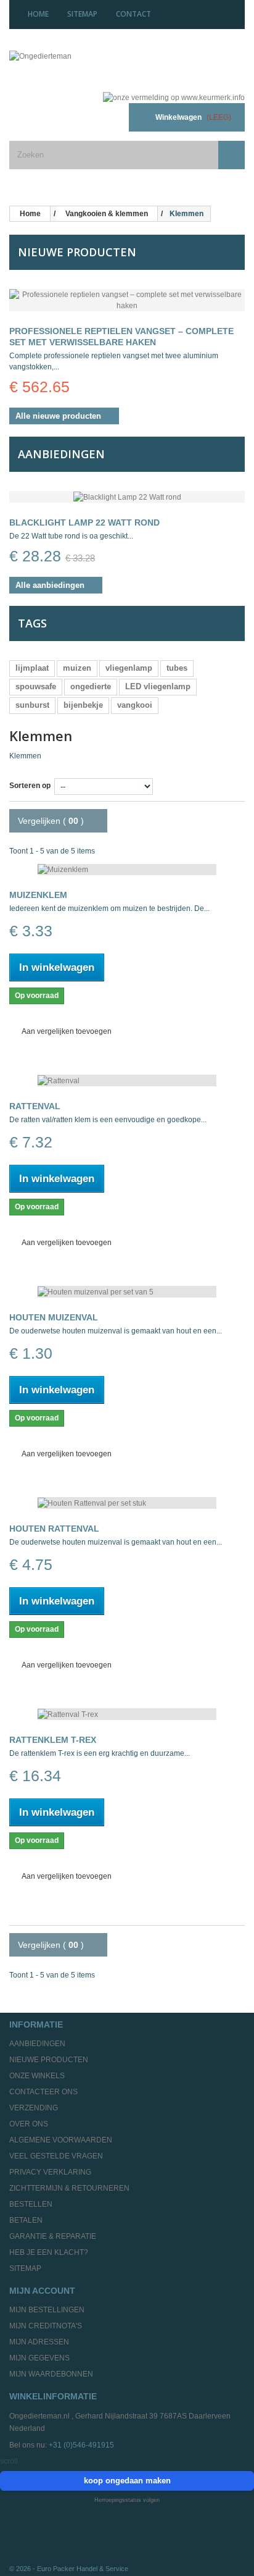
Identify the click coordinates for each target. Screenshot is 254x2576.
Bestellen (31, 2204)
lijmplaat (32, 668)
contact (133, 14)
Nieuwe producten (77, 252)
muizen (77, 668)
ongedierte (91, 686)
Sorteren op (30, 786)
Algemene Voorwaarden (61, 2140)
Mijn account (42, 2291)
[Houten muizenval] (127, 1292)
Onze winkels (37, 2076)
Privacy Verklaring (50, 2172)
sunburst (32, 705)
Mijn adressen (39, 2342)
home (38, 14)
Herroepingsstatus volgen (127, 2500)
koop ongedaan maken (127, 2481)
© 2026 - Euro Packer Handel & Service (69, 2569)
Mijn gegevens (39, 2358)
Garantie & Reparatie (53, 2236)
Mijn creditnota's (46, 2326)
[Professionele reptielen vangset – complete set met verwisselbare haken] (127, 300)
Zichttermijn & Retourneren (69, 2188)
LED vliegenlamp (158, 686)
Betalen (26, 2220)
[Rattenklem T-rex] (127, 1714)
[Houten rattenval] (127, 1503)
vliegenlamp (129, 668)
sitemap (82, 14)
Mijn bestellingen (47, 2310)
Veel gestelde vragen (56, 2156)
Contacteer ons (43, 2092)
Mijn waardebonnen (51, 2374)
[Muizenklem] (127, 870)
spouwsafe (36, 686)
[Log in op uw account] (104, 117)
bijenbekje (83, 705)
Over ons (29, 2124)
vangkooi (135, 705)
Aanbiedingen (61, 454)
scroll (9, 2461)
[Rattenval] (127, 1080)
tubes (177, 668)
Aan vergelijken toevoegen (67, 1031)
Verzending (34, 2108)
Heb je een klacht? (49, 2252)
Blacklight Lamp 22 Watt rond (84, 522)
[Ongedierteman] (85, 66)
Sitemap (25, 2268)
